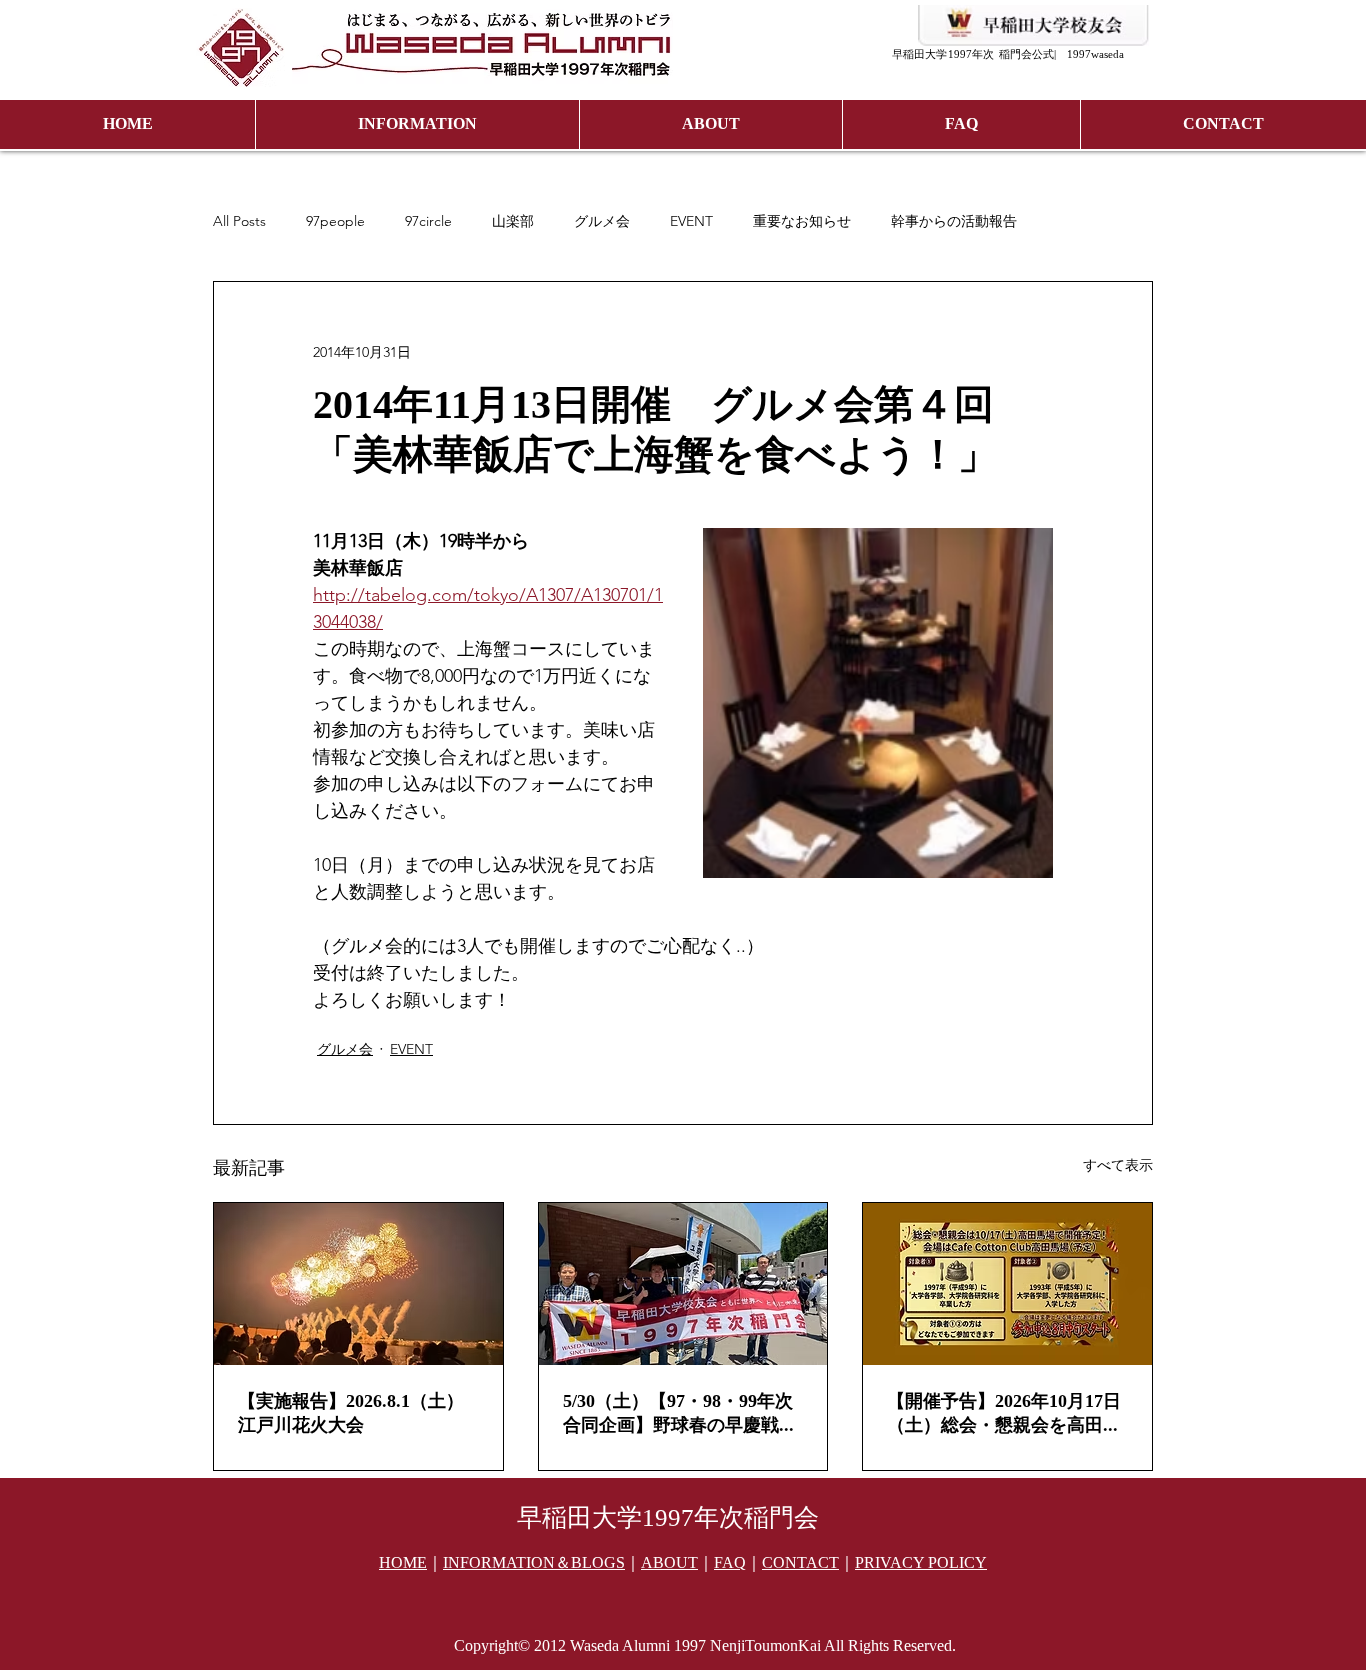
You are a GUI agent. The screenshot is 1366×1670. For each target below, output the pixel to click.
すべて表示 (1118, 1165)
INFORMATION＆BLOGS (534, 1563)
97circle (428, 221)
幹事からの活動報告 (954, 221)
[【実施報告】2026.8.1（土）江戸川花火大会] (358, 1284)
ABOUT (669, 1563)
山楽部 (513, 221)
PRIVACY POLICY (921, 1563)
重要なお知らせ (802, 221)
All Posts (239, 221)
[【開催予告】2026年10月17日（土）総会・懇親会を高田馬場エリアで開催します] (1007, 1284)
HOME (403, 1563)
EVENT (691, 221)
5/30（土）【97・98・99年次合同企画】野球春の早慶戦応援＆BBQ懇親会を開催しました (681, 1414)
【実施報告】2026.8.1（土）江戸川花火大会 (351, 1413)
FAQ (730, 1563)
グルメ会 (602, 221)
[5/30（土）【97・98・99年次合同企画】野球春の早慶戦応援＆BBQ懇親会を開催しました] (683, 1284)
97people (335, 221)
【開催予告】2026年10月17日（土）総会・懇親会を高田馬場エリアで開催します (1004, 1414)
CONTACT (800, 1563)
